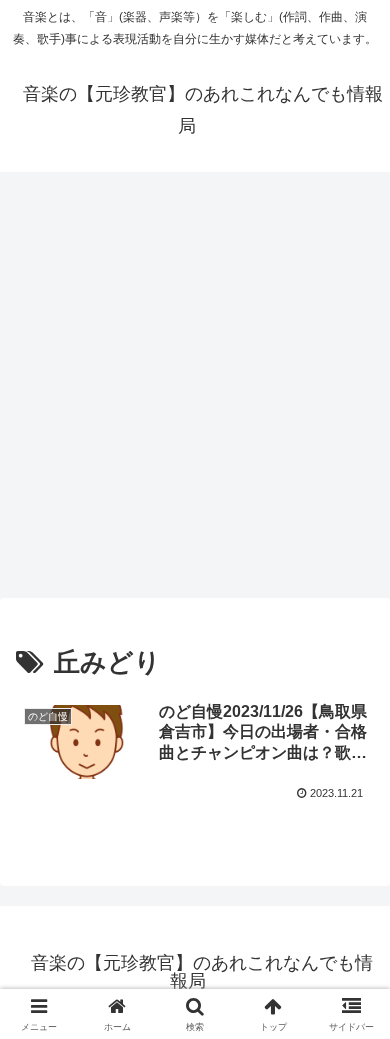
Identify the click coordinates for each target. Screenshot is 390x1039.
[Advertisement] (195, 391)
